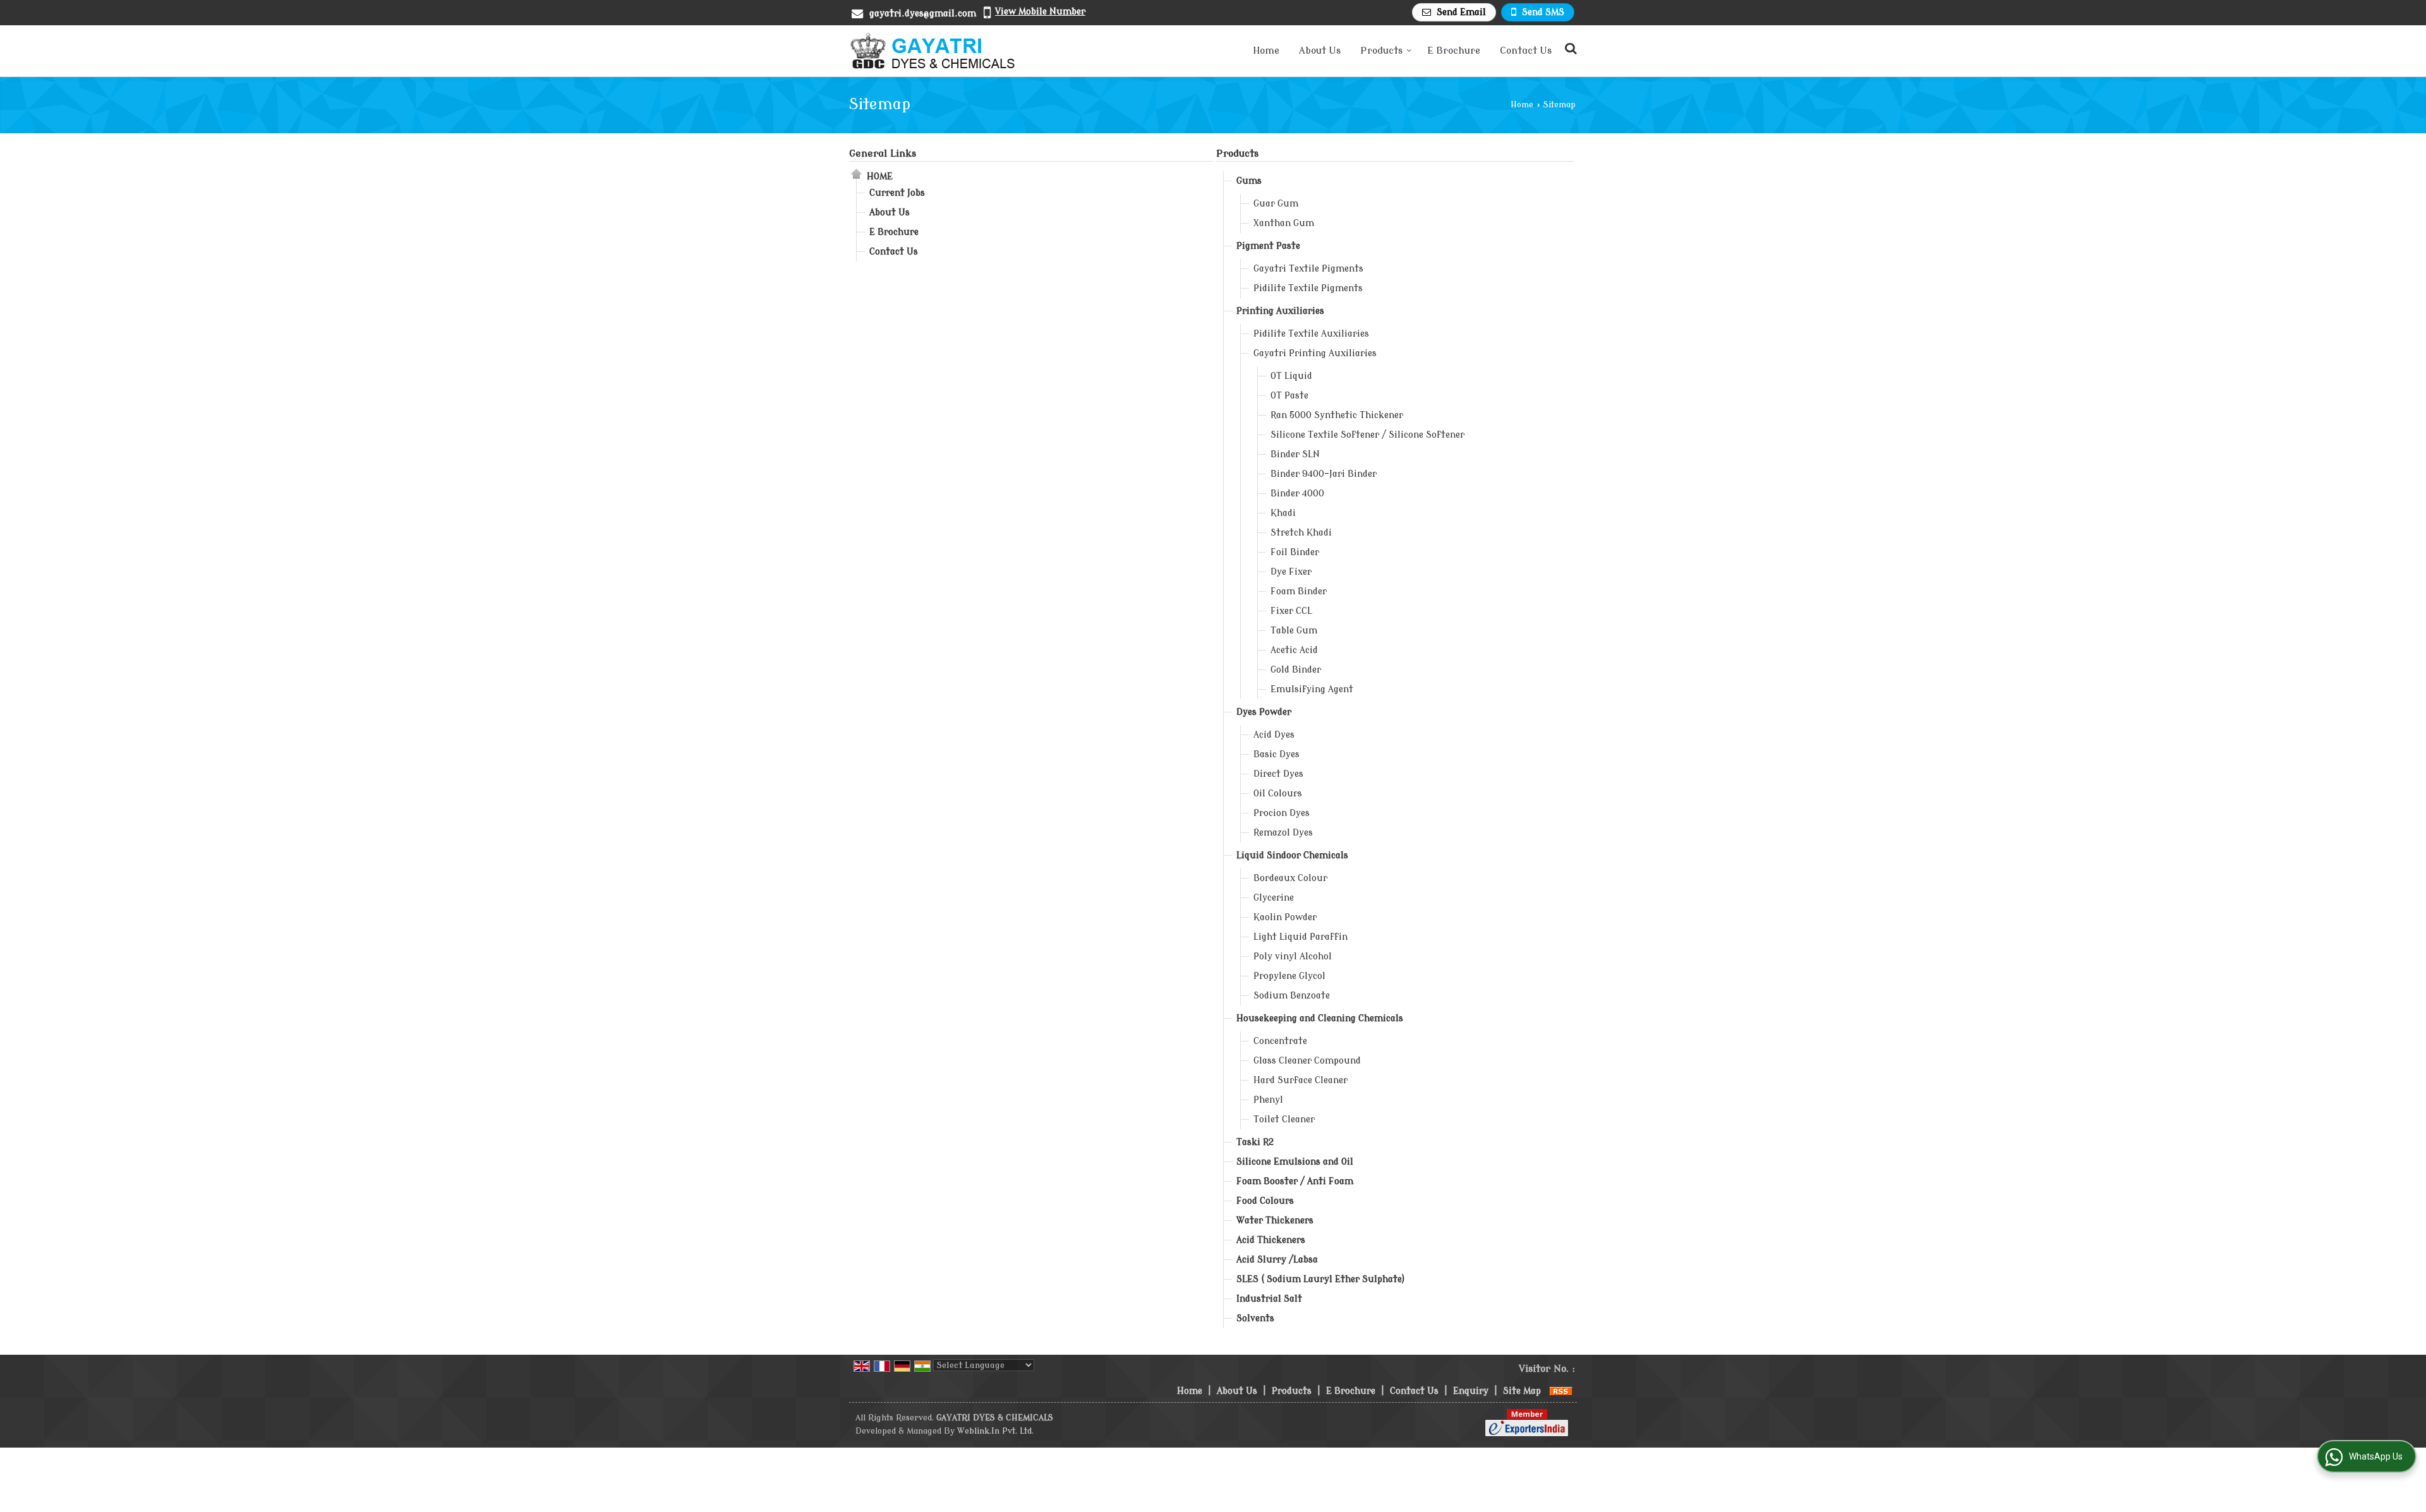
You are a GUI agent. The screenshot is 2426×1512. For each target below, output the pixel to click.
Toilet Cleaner (1284, 1119)
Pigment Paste (1268, 246)
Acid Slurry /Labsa (1277, 1260)
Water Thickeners (1275, 1221)
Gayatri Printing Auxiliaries (1315, 353)
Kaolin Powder (1285, 917)
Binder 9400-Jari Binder (1324, 474)
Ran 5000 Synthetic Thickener (1337, 415)
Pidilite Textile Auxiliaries (1311, 334)
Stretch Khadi (1301, 533)
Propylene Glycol (1289, 976)
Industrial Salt (1269, 1299)
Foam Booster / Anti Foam (1295, 1181)
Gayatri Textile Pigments (1308, 269)
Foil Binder (1295, 552)
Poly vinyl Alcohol (1293, 957)
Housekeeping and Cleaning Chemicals (1320, 1018)
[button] (1040, 12)
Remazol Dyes (1283, 833)
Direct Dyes (1278, 774)
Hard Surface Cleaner (1301, 1080)
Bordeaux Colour (1290, 878)
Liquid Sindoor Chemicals (1292, 855)
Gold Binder (1296, 670)
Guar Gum (1276, 204)
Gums (1249, 181)
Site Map (1522, 1391)
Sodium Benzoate (1292, 996)
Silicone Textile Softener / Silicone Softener (1367, 435)
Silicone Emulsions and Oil (1295, 1162)
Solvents (1255, 1318)
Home (1266, 51)
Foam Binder (1299, 591)
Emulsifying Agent (1312, 689)
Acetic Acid (1294, 650)
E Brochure (1454, 51)
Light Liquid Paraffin (1301, 937)
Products (1381, 51)
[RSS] (1561, 1391)
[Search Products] (1569, 49)
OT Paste (1289, 396)
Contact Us (1526, 51)
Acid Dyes (1274, 735)
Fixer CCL (1291, 611)
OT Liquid (1291, 376)
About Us (1320, 51)
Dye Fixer (1291, 572)
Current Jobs (897, 193)
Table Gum (1294, 631)
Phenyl (1268, 1100)
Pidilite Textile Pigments (1308, 288)
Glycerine (1274, 898)
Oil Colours (1278, 794)
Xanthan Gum (1284, 223)
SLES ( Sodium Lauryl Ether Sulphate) (1321, 1279)
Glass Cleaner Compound (1307, 1061)
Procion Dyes (1282, 813)
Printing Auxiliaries (1280, 311)
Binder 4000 (1297, 494)
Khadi (1283, 513)
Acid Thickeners (1271, 1240)
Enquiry (1471, 1391)
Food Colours (1265, 1201)
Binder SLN (1295, 454)
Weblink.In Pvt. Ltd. (995, 1431)
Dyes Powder (1264, 712)
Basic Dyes (1276, 754)
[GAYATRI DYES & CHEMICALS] (933, 51)
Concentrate (1280, 1041)
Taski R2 (1255, 1142)
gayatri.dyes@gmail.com (923, 14)
